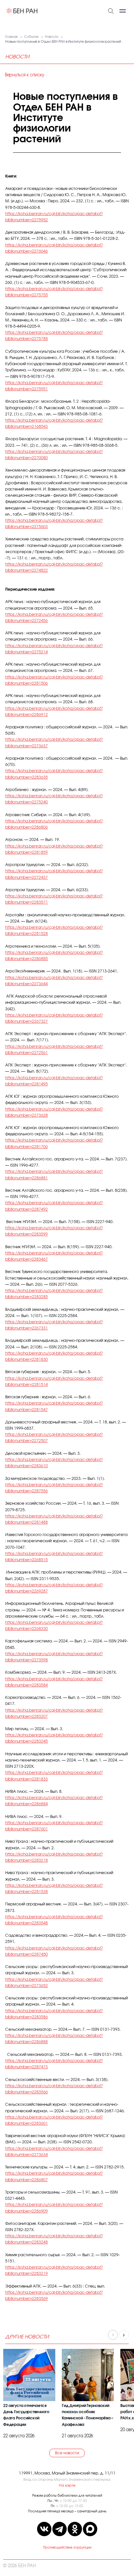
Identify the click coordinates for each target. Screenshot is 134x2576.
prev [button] (113, 2335)
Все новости (67, 2453)
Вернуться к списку (24, 75)
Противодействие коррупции (67, 2548)
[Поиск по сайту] (111, 10)
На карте (67, 2485)
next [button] (124, 2335)
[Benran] (22, 11)
